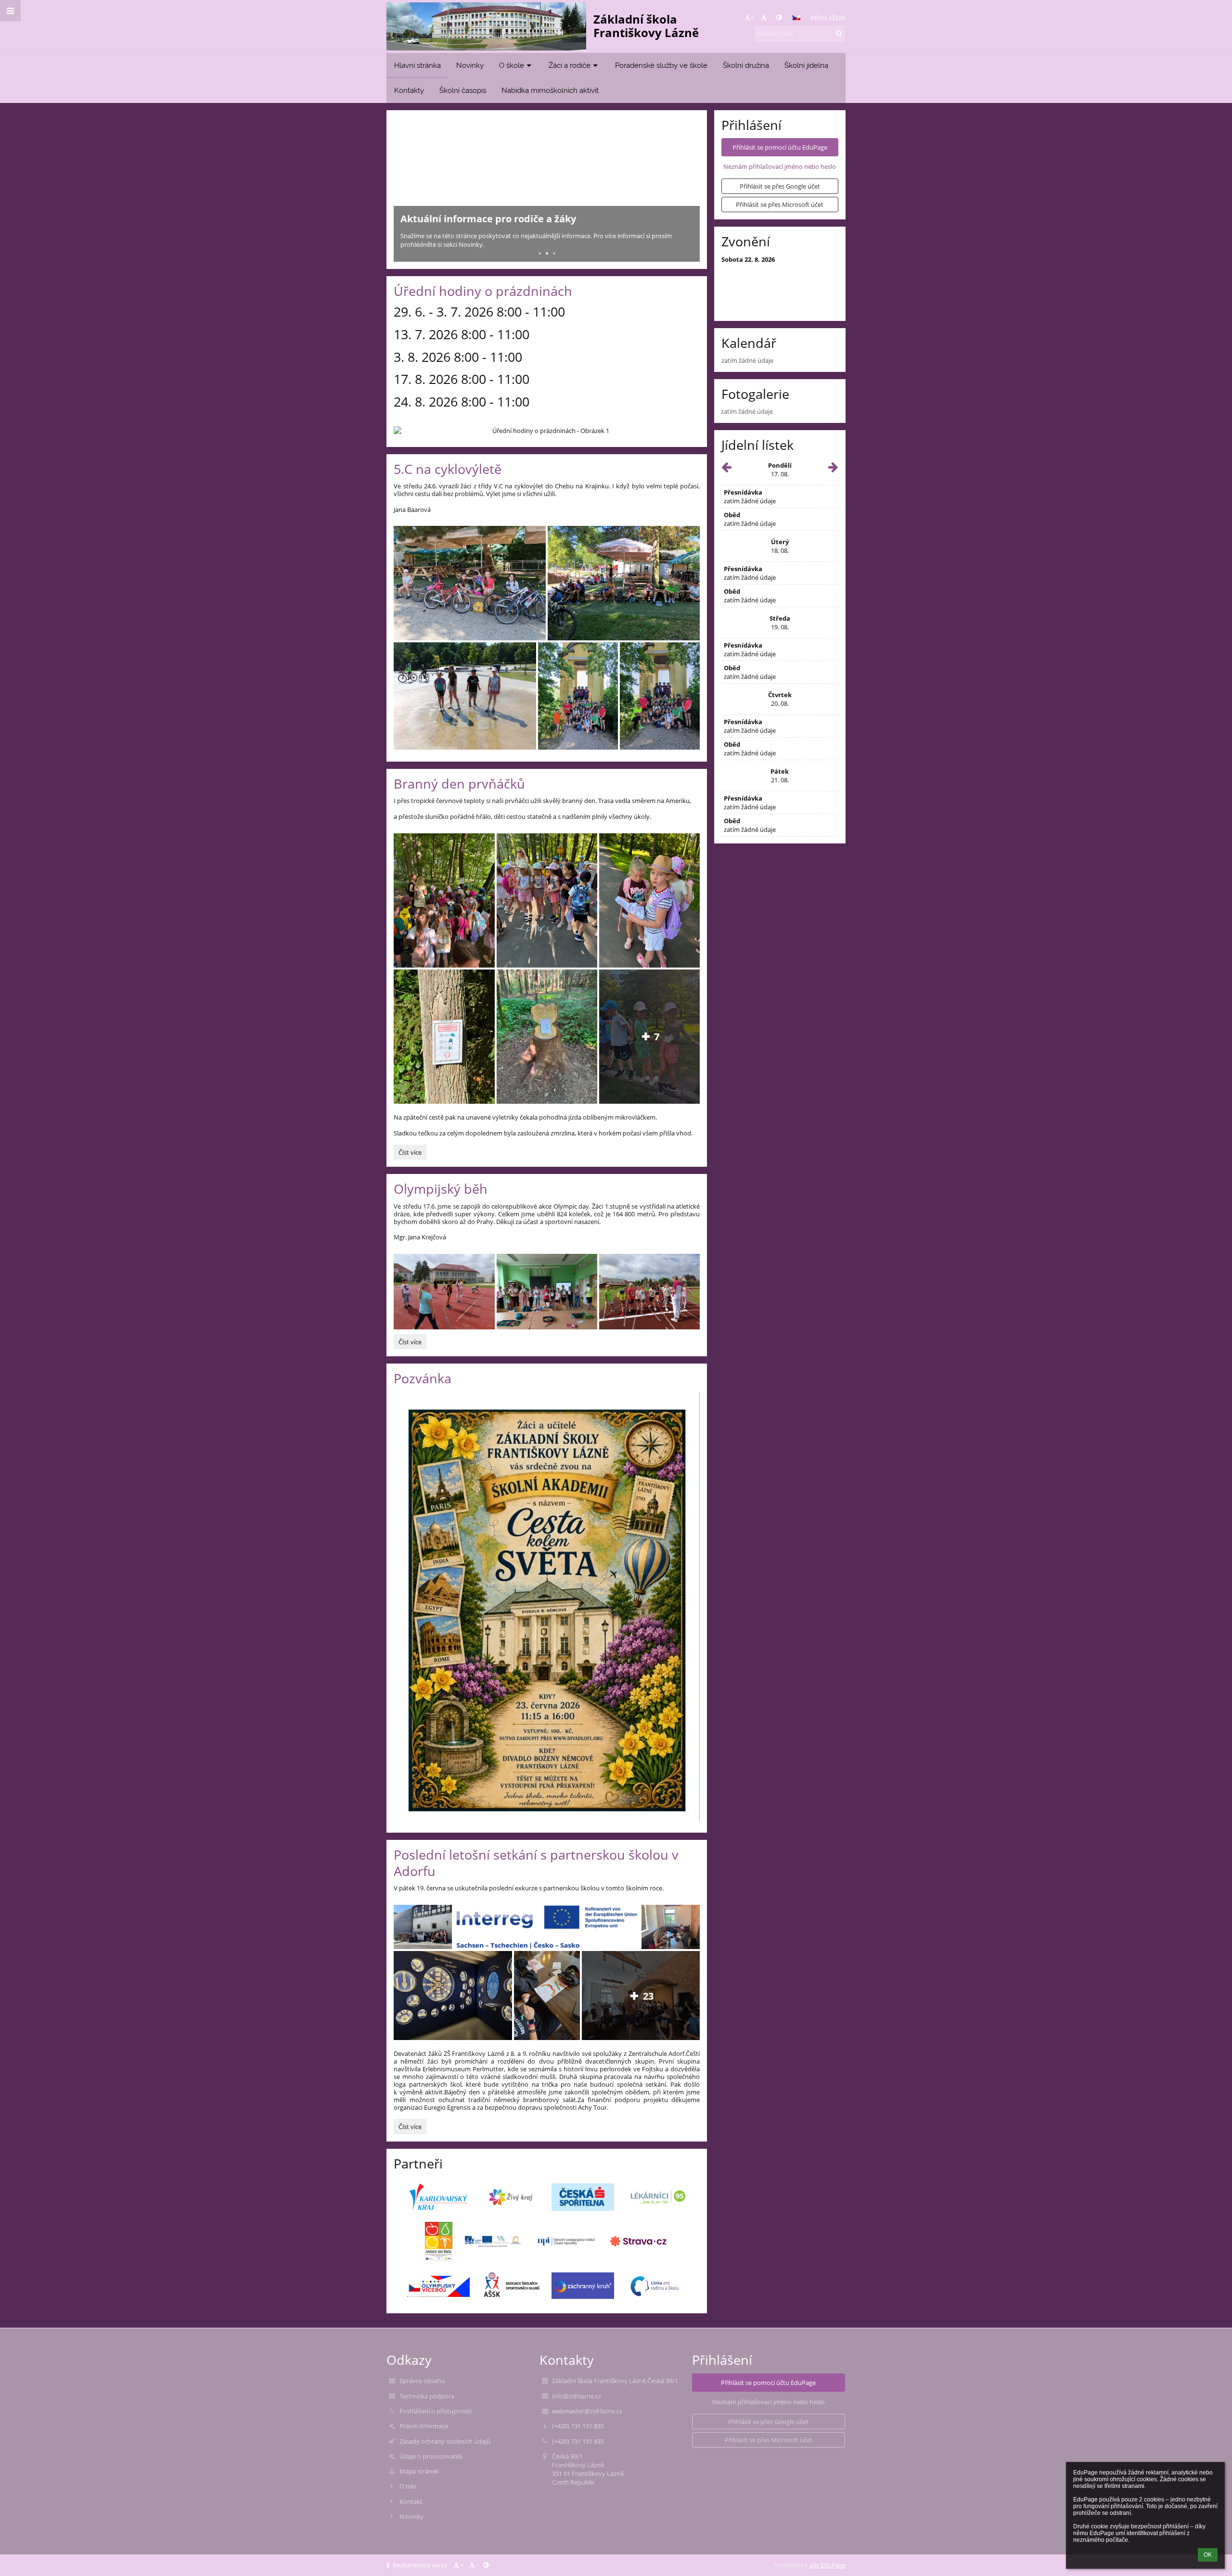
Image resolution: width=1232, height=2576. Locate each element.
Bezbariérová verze (420, 2565)
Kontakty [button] (409, 90)
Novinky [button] (470, 65)
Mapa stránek (419, 2471)
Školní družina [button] (746, 65)
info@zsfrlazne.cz (577, 2396)
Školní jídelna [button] (806, 65)
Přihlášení (828, 18)
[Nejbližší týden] (833, 469)
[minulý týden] (726, 469)
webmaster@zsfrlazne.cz (587, 2411)
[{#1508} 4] (511, 2197)
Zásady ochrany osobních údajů (445, 2441)
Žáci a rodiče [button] (570, 65)
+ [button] (752, 17)
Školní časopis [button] (463, 90)
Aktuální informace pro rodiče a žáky (488, 219)
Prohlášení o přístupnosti (436, 2411)
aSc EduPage (828, 2565)
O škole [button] (512, 65)
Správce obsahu (422, 2381)
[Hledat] (839, 33)
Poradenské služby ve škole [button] (661, 65)
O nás (408, 2486)
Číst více (412, 1154)
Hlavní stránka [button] (417, 65)
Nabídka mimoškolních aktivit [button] (550, 90)
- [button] (768, 17)
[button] (779, 17)
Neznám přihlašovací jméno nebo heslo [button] (780, 166)
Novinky (411, 2516)
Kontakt (411, 2501)
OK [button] (1208, 2555)
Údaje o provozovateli (431, 2456)
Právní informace (424, 2426)
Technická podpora (427, 2396)
